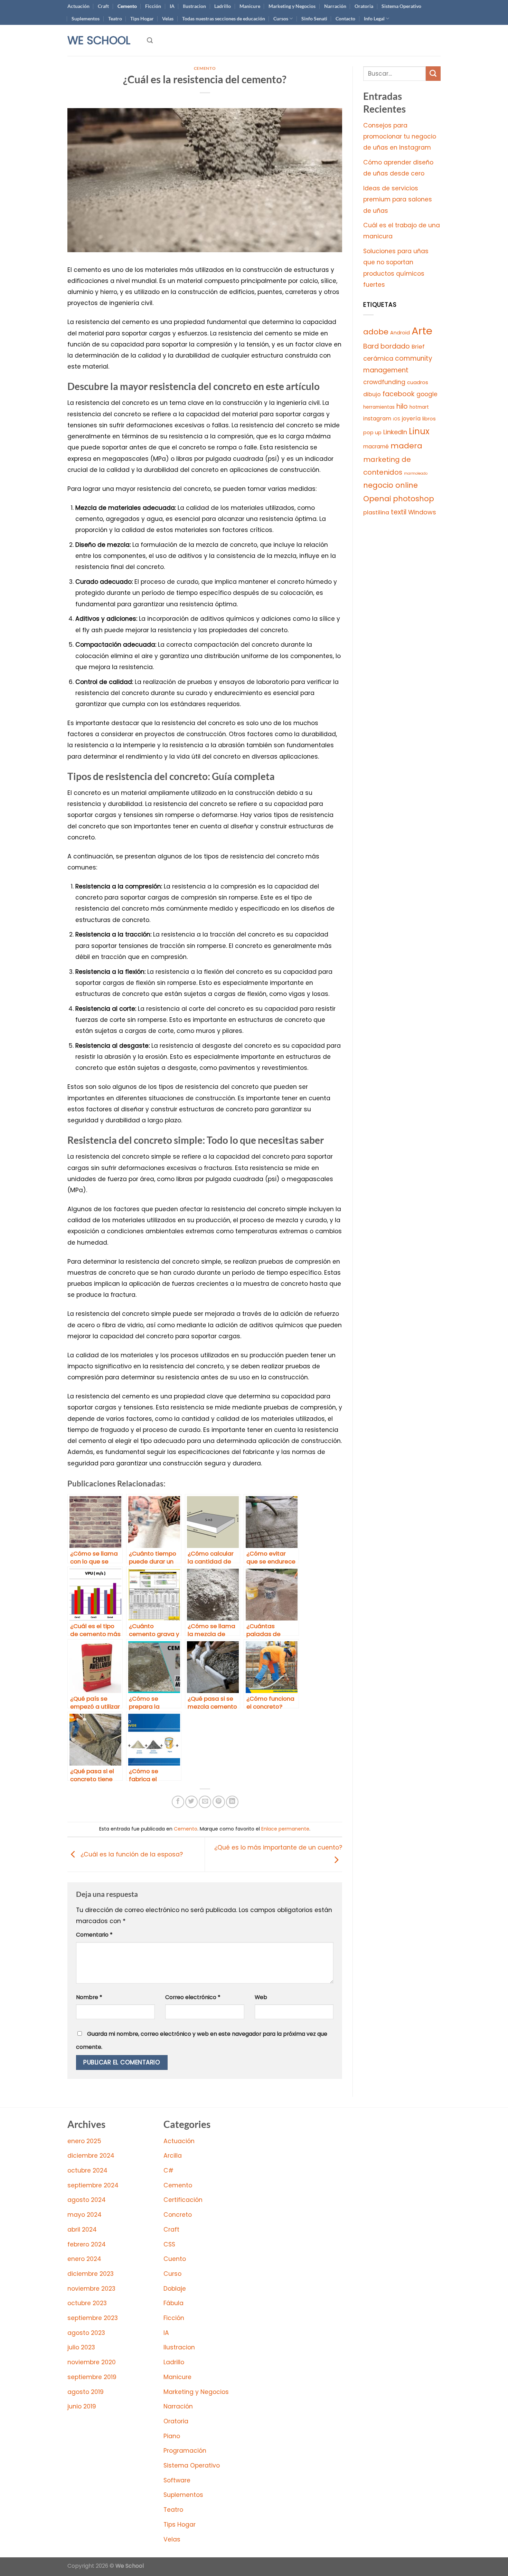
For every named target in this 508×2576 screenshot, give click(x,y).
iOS (397, 419)
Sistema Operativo (401, 6)
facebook (399, 394)
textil (399, 512)
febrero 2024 (87, 2244)
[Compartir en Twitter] (191, 1802)
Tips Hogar (142, 18)
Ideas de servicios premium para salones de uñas (398, 199)
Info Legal (374, 18)
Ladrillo (223, 6)
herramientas (379, 407)
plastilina (376, 512)
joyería (411, 419)
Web (261, 1997)
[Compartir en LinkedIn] (232, 1802)
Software (177, 2480)
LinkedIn (395, 432)
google (427, 394)
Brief (418, 347)
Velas (168, 18)
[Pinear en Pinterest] (219, 1802)
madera (406, 446)
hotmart (419, 407)
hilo (402, 406)
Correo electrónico (193, 1997)
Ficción (153, 6)
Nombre (89, 1997)
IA (172, 6)
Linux (419, 431)
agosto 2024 (87, 2200)
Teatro (115, 18)
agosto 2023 (86, 2333)
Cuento (175, 2259)
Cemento (127, 6)
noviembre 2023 (91, 2289)
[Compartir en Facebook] (178, 1802)
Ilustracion (194, 6)
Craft (103, 6)
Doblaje (175, 2289)
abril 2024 (82, 2230)
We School (99, 40)
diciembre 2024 (91, 2156)
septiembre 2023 (93, 2318)
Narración (335, 6)
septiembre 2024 (93, 2185)
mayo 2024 (84, 2215)
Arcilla (173, 2156)
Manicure (250, 6)
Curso (172, 2274)
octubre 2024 (87, 2170)
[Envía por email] (205, 1802)
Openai (377, 499)
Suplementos (86, 18)
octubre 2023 (87, 2303)
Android (400, 333)
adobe (376, 332)
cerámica (378, 358)
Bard (371, 346)
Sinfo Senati (314, 18)
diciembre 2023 (91, 2274)
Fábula (173, 2303)
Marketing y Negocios (292, 6)
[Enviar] (433, 74)
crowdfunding (384, 382)
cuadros (418, 382)
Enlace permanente (285, 1829)
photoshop (413, 499)
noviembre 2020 (92, 2362)
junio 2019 (82, 2406)
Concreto (178, 2215)
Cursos (281, 18)
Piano (172, 2436)
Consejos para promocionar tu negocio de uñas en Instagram (400, 137)
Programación (185, 2451)
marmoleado (416, 473)
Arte (422, 331)
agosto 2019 (86, 2392)
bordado (395, 346)
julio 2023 (81, 2347)
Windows (422, 512)
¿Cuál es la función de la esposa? (131, 1854)
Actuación (78, 6)
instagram (377, 419)
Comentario (94, 1935)
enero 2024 (84, 2259)
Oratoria (364, 6)
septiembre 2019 (92, 2377)
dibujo (372, 394)
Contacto (345, 18)
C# (168, 2170)
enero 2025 (84, 2141)
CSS (169, 2244)
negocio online (391, 485)
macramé (376, 446)
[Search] (150, 40)
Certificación (183, 2200)
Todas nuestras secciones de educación (224, 18)
